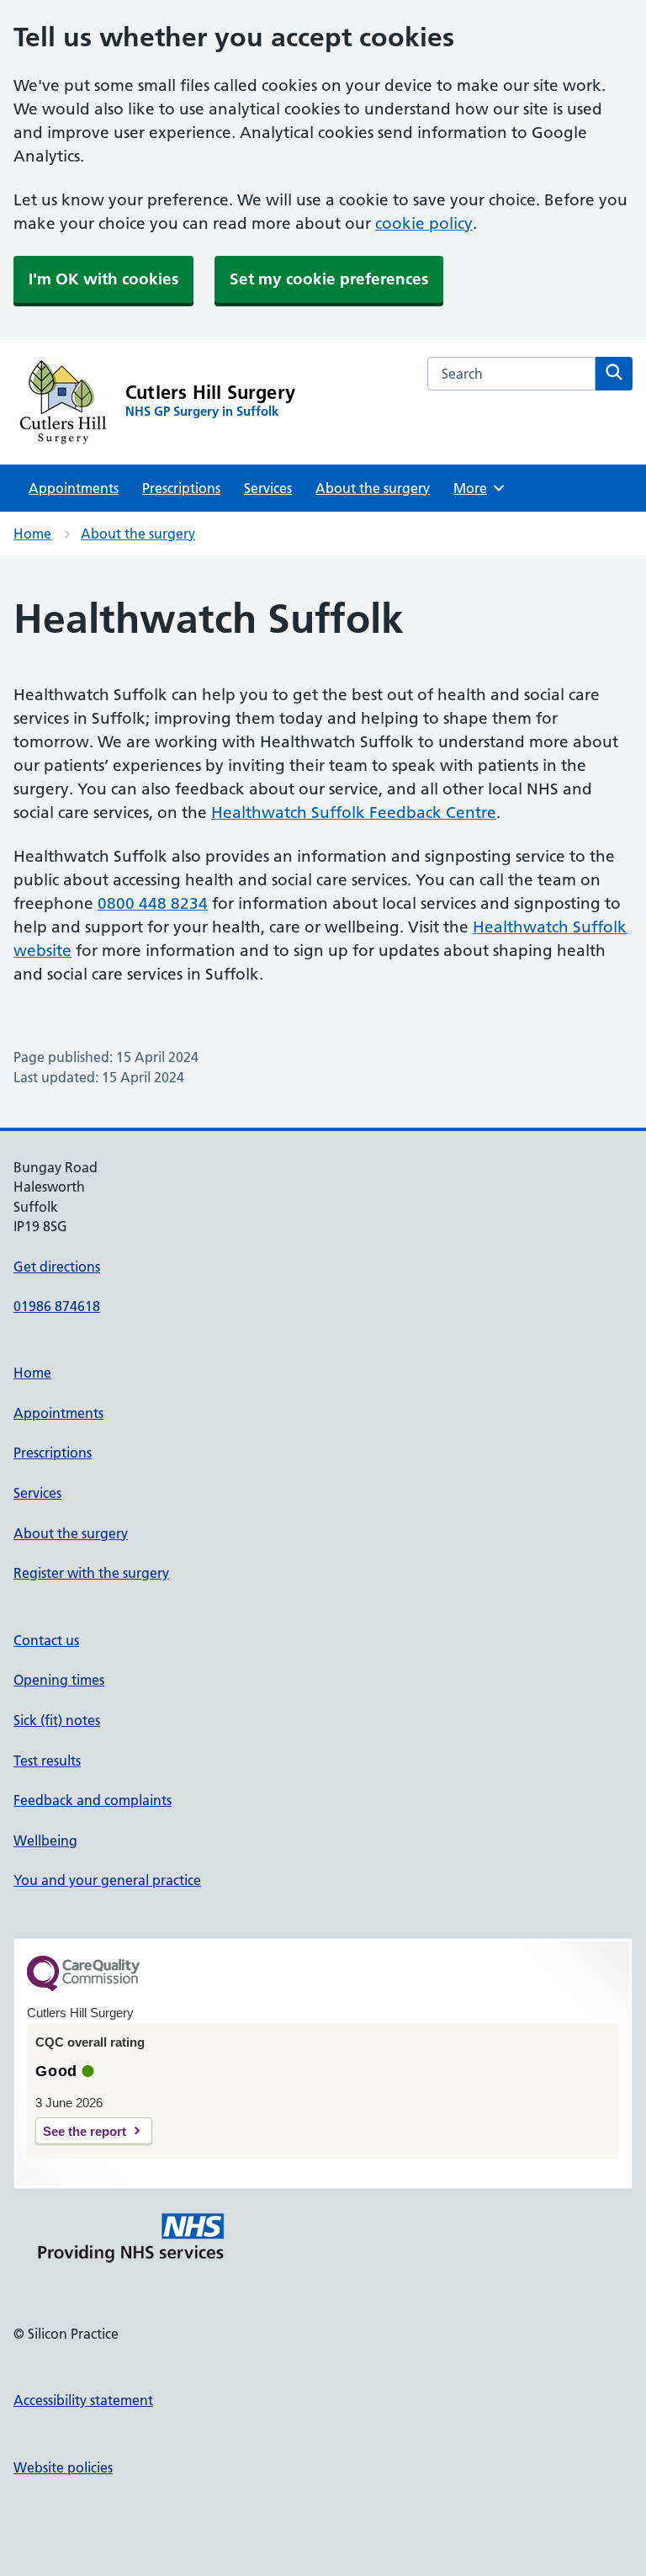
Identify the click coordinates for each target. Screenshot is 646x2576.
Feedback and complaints (93, 1800)
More (476, 488)
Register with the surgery (91, 1573)
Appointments (74, 488)
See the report (85, 2131)
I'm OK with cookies (103, 279)
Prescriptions (181, 488)
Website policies (63, 2467)
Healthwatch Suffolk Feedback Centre (354, 813)
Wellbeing (45, 1840)
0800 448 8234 (153, 903)
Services (268, 488)
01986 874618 (57, 1306)
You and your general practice (107, 1880)
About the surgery (373, 488)
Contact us (46, 1640)
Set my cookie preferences (329, 279)
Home (32, 534)
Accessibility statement (83, 2400)
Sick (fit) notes (57, 1720)
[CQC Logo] (83, 1987)
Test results (47, 1761)
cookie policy (424, 223)
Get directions (57, 1267)
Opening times (59, 1680)
